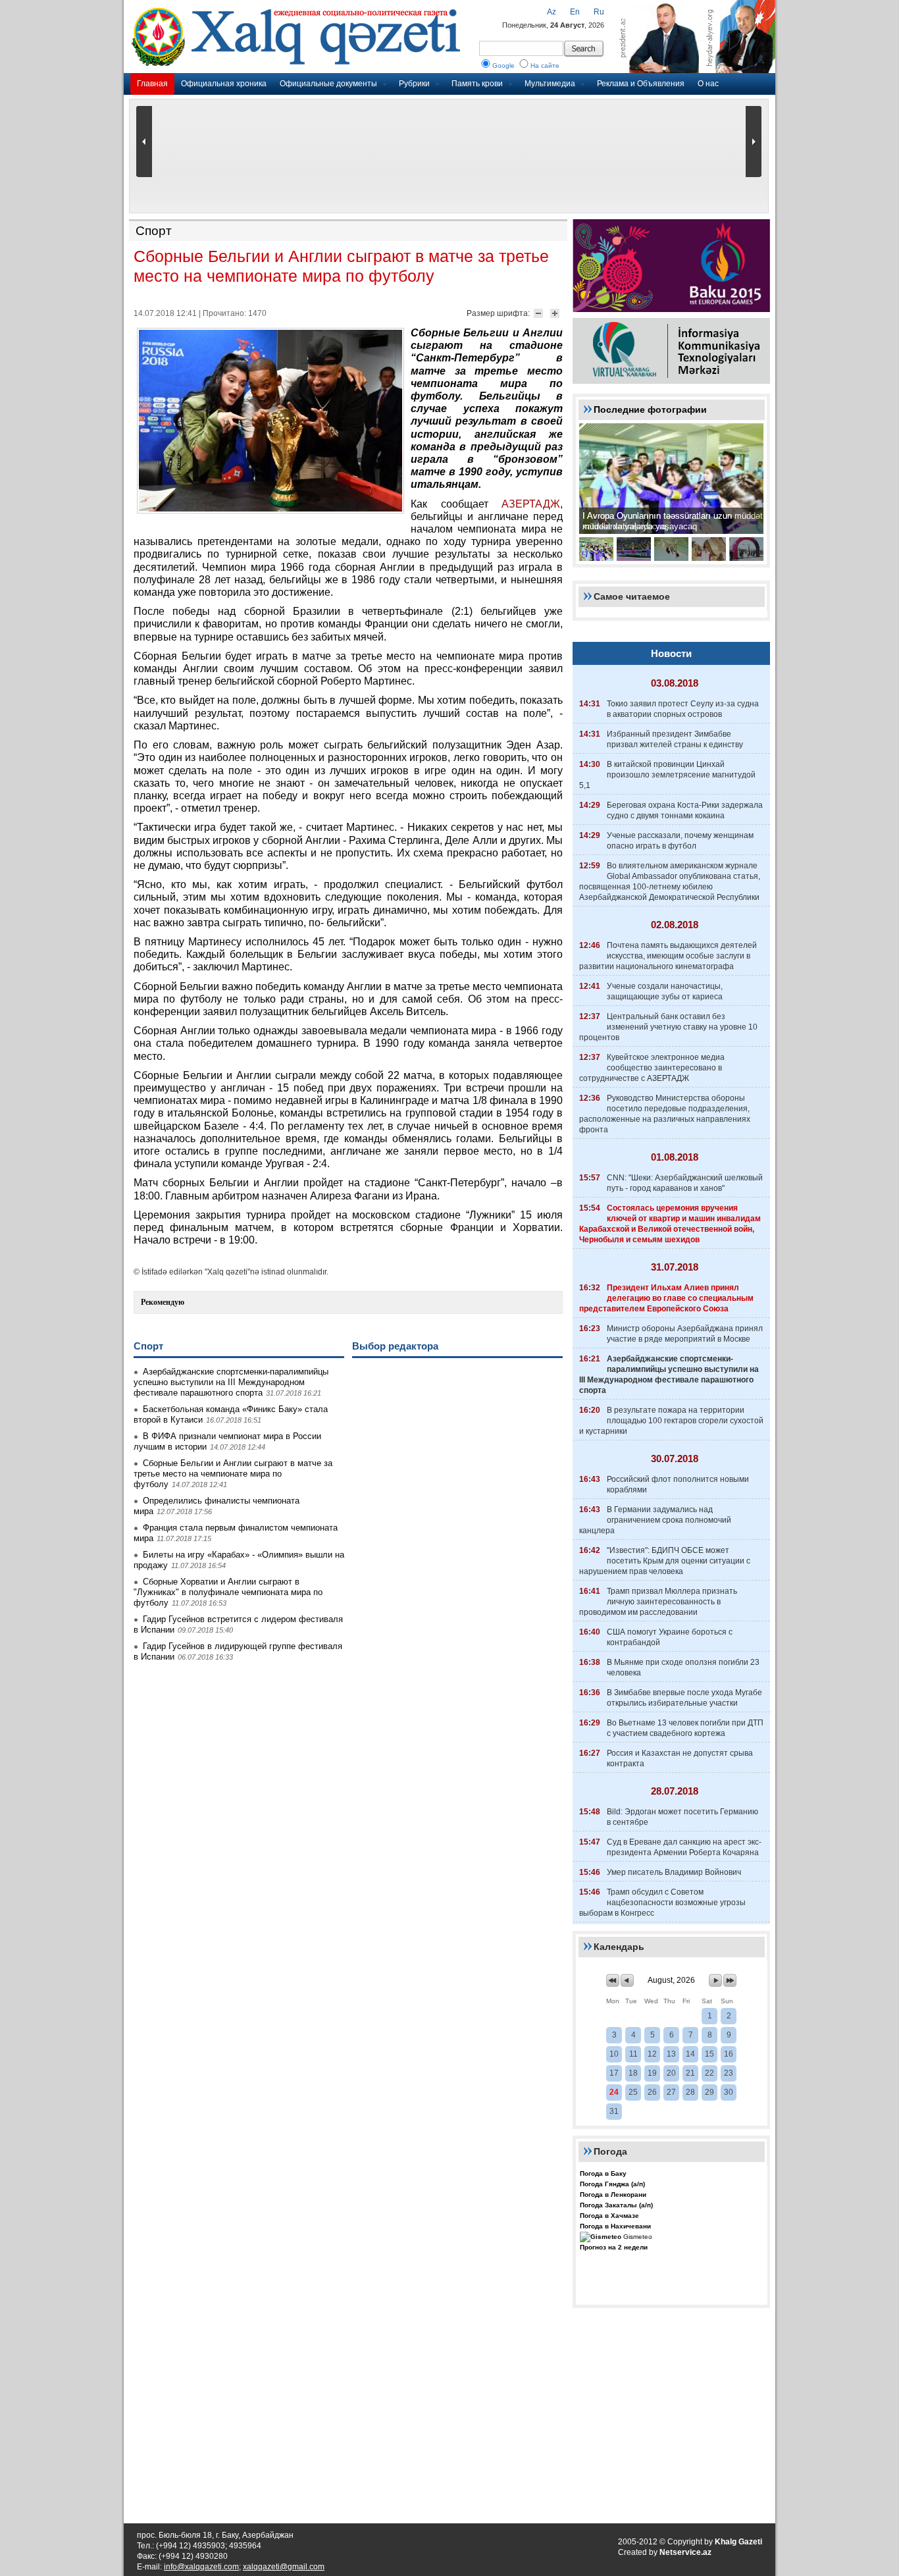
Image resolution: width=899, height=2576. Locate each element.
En (575, 12)
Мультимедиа (550, 84)
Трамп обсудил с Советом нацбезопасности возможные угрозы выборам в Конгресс (662, 1903)
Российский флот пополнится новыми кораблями (678, 1485)
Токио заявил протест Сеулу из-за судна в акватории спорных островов (683, 709)
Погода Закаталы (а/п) (616, 2205)
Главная (152, 84)
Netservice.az (685, 2552)
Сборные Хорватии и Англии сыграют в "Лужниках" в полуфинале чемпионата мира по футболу (228, 1592)
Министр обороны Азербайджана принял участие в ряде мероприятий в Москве (685, 1334)
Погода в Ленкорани (613, 2195)
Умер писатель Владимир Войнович (674, 1872)
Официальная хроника (224, 84)
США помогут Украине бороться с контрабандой (670, 1637)
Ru (599, 12)
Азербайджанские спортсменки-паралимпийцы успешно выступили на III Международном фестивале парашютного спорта (231, 1382)
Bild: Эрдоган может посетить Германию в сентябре (682, 1817)
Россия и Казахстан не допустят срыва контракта (680, 1758)
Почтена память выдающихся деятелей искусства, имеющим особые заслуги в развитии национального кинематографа (668, 956)
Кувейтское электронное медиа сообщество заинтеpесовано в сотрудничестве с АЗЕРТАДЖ (652, 1068)
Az (552, 12)
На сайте (545, 66)
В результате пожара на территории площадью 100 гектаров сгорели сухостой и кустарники (671, 1421)
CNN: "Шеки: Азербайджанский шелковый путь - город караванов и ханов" (685, 1183)
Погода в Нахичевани (615, 2226)
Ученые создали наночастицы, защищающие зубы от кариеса (665, 991)
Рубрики (414, 84)
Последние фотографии (650, 409)
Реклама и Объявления (641, 84)
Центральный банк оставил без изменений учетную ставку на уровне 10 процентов (668, 1027)
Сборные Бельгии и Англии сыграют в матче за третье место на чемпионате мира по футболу (233, 1474)
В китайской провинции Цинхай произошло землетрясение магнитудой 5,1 (667, 775)
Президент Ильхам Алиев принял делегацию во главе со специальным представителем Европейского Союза (666, 1298)
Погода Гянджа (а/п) (612, 2184)
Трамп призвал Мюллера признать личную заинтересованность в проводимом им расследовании (658, 1602)
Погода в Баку (603, 2173)
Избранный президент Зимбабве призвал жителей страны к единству (675, 739)
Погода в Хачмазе (609, 2216)
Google (503, 66)
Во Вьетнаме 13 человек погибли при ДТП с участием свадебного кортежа (685, 1728)
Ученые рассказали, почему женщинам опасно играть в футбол (680, 841)
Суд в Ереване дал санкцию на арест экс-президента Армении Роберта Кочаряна (684, 1847)
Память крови (477, 84)
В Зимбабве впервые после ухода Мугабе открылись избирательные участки (684, 1698)
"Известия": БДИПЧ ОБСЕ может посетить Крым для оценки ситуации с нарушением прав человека (665, 1561)
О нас (708, 84)
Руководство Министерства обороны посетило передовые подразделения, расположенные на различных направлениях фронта (665, 1114)
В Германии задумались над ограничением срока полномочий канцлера (655, 1520)
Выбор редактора (395, 1346)
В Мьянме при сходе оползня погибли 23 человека (683, 1668)
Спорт (154, 231)
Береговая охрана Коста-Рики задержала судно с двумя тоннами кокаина (685, 810)
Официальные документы (328, 84)
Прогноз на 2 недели (614, 2247)
